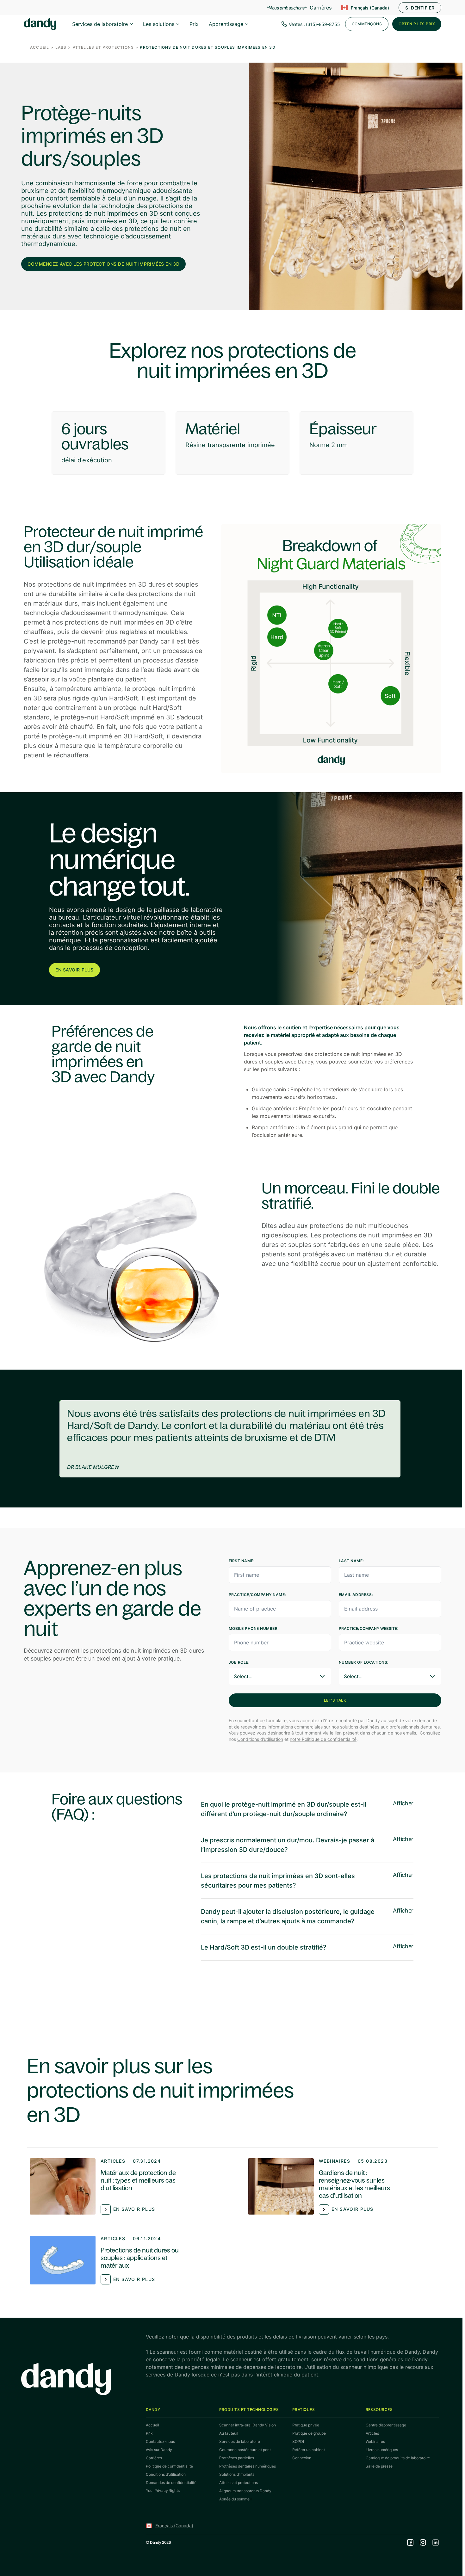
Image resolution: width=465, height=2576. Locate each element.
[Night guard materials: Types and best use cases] (123, 2186)
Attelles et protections (103, 47)
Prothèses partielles (237, 2458)
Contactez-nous (160, 2441)
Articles (113, 2161)
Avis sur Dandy (159, 2450)
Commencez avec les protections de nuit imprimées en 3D (103, 264)
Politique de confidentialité (169, 2466)
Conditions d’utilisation (260, 1739)
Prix (194, 24)
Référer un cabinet (309, 2450)
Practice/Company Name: (258, 1595)
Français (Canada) (370, 8)
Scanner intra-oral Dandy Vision (248, 2425)
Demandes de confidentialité (171, 2483)
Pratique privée (306, 2425)
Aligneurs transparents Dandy (245, 2491)
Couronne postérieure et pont (245, 2450)
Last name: (351, 1561)
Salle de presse (379, 2466)
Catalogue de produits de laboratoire (398, 2458)
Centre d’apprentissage (386, 2425)
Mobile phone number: (254, 1628)
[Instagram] (423, 2542)
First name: (242, 1561)
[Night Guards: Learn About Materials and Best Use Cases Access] (342, 2186)
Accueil (40, 47)
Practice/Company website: (368, 1628)
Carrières (321, 8)
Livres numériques (382, 2450)
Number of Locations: (364, 1662)
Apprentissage (226, 24)
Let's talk (335, 1700)
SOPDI (298, 2441)
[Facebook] (410, 2542)
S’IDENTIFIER (420, 8)
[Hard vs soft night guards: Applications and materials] (123, 2260)
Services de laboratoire (100, 24)
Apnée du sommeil (235, 2499)
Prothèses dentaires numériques (248, 2466)
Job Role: (239, 1662)
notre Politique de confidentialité (323, 1739)
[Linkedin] (436, 2542)
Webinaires (335, 2161)
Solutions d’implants (237, 2474)
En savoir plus (74, 970)
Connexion (302, 2458)
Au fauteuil (229, 2433)
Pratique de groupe (309, 2433)
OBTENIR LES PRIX (417, 24)
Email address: (356, 1595)
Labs (61, 47)
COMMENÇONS (367, 24)
